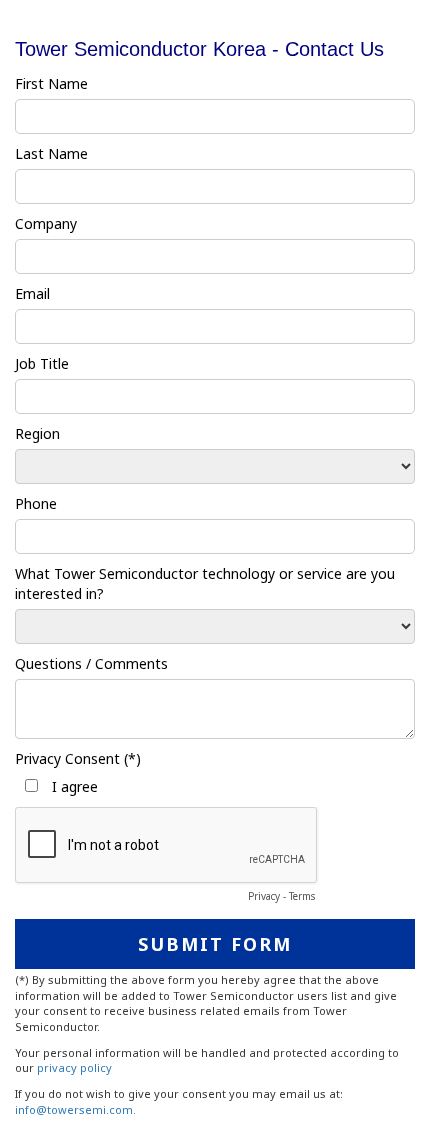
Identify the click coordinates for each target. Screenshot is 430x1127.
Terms (302, 896)
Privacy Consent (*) (78, 758)
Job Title (42, 363)
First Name (51, 83)
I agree (73, 786)
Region (37, 433)
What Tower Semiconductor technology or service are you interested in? (205, 583)
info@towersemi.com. (75, 1109)
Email (32, 293)
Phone (36, 503)
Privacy (264, 896)
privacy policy (74, 1067)
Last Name (51, 153)
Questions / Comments (91, 663)
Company (46, 223)
